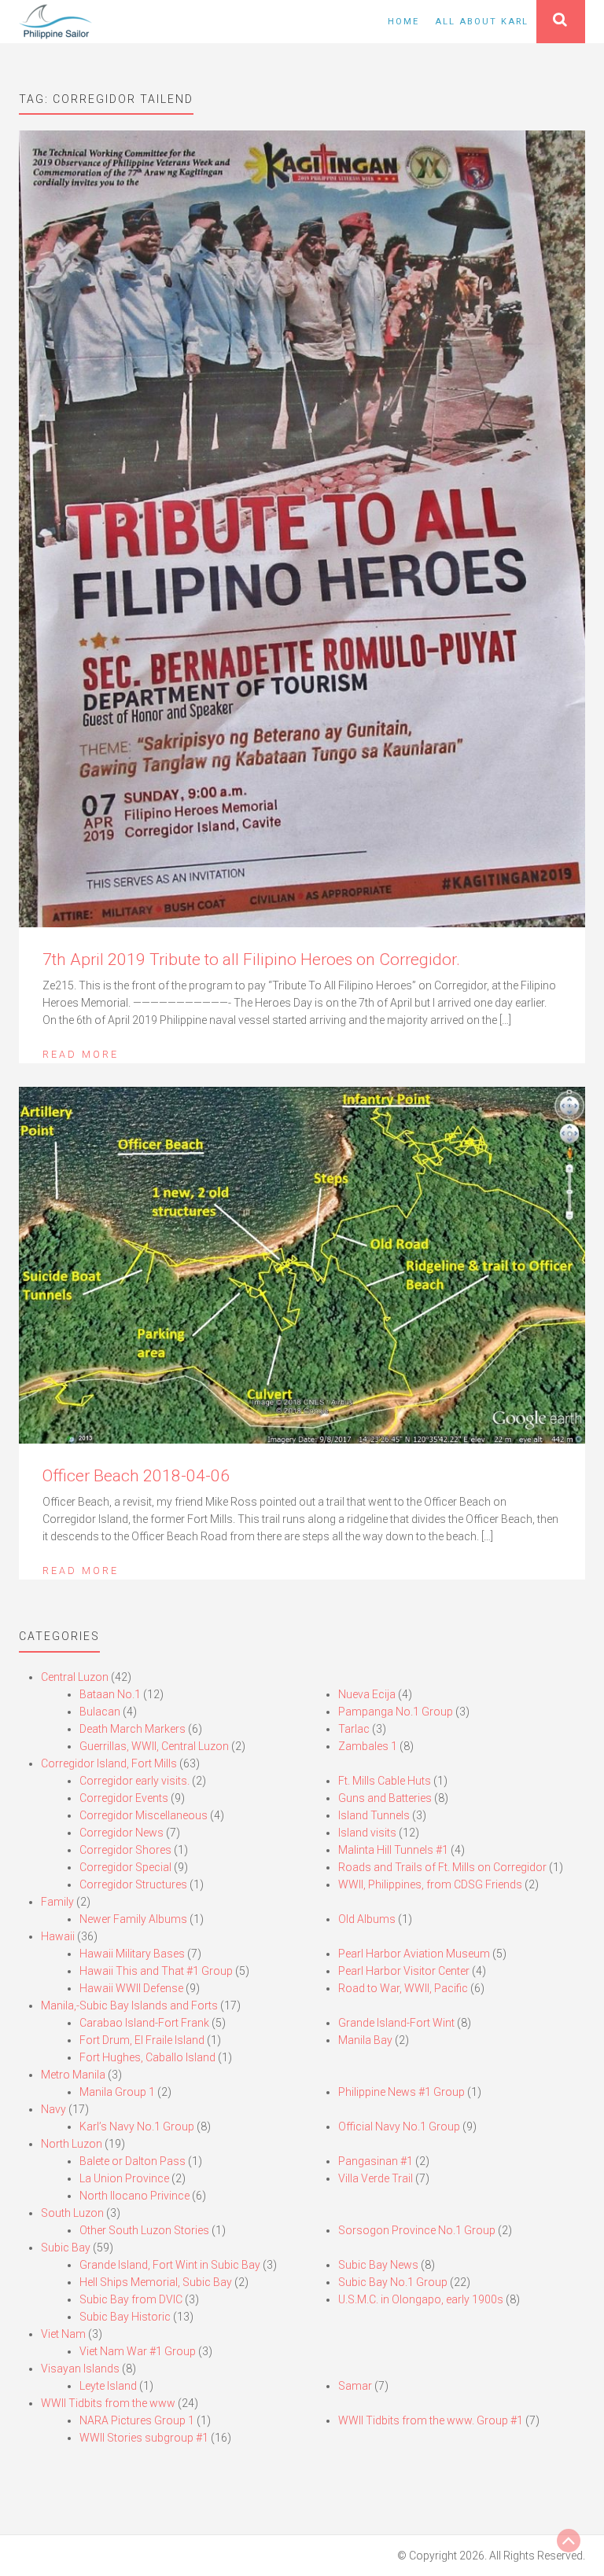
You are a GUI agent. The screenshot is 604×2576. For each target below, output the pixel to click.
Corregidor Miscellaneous (144, 1815)
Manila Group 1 (117, 2092)
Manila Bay (365, 2040)
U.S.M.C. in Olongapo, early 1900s (421, 2299)
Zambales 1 (368, 1746)
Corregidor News (122, 1833)
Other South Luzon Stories (144, 2230)
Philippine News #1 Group (401, 2092)
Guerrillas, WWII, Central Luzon (154, 1746)
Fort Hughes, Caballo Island (147, 2057)
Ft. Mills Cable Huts (385, 1781)
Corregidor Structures (133, 1884)
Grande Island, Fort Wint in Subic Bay (170, 2265)
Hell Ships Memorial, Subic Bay (156, 2282)
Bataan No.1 (110, 1694)
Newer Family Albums (133, 1919)
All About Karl (482, 22)
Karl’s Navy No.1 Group (137, 2126)
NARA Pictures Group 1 (137, 2420)
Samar (355, 2386)
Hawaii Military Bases (132, 1954)
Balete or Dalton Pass (133, 2161)
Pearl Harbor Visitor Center (404, 1971)
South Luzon (72, 2213)
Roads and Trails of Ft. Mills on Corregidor (442, 1867)
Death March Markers (133, 1729)
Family (57, 1902)
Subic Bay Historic (125, 2317)
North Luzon (72, 2144)
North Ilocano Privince (134, 2196)
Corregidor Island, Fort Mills (109, 1763)
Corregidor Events (124, 1798)
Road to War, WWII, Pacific (403, 1988)
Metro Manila (73, 2075)
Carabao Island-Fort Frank (144, 2023)
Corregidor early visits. (134, 1781)
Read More (81, 1054)
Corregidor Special (125, 1867)
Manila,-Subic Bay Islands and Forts (129, 2005)
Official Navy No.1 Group (399, 2126)
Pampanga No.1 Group (396, 1712)
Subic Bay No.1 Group (393, 2282)
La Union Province (124, 2178)
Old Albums (367, 1919)
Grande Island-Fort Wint (396, 2023)
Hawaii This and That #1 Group (156, 1971)
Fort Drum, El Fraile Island (142, 2040)
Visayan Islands (80, 2369)
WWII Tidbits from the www (108, 2403)
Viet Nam (63, 2334)
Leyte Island (108, 2386)
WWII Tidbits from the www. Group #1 (431, 2420)
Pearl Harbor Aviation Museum (414, 1954)
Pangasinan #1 (376, 2161)
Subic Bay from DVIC (131, 2299)
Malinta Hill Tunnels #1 (393, 1850)
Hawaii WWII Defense (131, 1988)
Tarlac (354, 1729)
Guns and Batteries (385, 1798)
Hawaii (58, 1936)
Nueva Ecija (367, 1694)
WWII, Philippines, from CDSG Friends (430, 1884)
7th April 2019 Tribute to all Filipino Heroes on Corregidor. (251, 960)
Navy (53, 2109)
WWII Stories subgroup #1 (144, 2438)
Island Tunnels (374, 1815)
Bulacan (100, 1712)
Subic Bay (66, 2248)
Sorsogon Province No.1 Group (417, 2230)
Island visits (367, 1833)
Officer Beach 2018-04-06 (136, 1476)
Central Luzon (75, 1677)
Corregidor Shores (125, 1850)
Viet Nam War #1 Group (138, 2351)
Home (403, 22)
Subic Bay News (378, 2265)
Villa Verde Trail (376, 2178)
